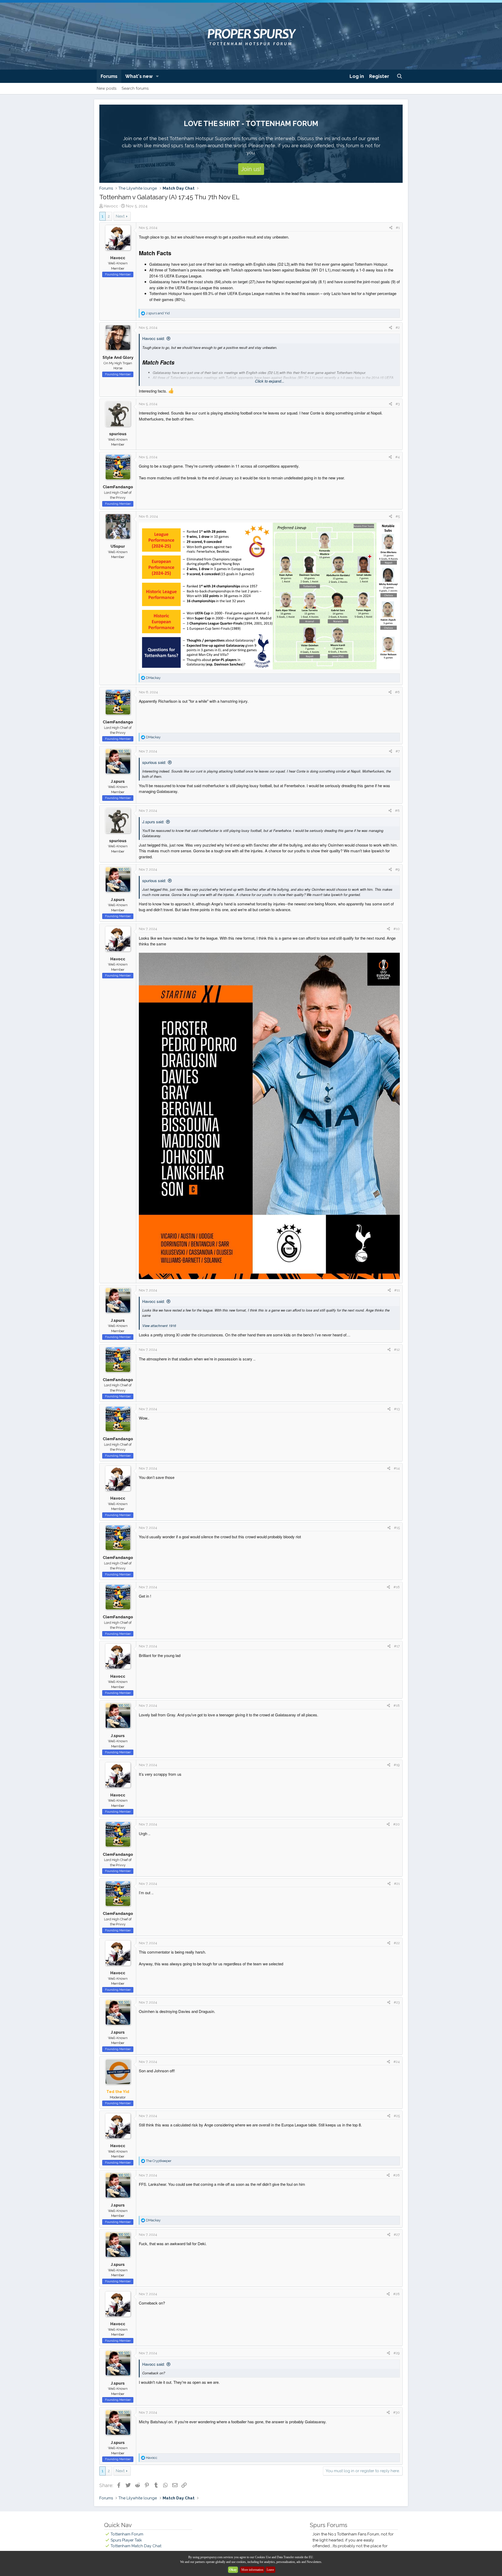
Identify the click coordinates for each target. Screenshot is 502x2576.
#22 (397, 1943)
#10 (397, 929)
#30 (397, 2412)
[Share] (391, 228)
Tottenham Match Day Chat (136, 2546)
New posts (107, 88)
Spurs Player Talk (126, 2540)
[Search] (400, 76)
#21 (397, 1884)
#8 (397, 811)
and (158, 313)
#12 (397, 1350)
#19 (397, 1765)
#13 (397, 1409)
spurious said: (154, 762)
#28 (397, 2294)
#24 (397, 2062)
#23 (397, 2002)
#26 (397, 2175)
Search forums (135, 88)
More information (252, 2570)
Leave (270, 2570)
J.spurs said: (153, 822)
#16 (397, 1587)
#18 (397, 1706)
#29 (397, 2353)
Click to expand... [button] (270, 381)
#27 (397, 2235)
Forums (109, 76)
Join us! (251, 169)
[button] (157, 76)
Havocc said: (153, 338)
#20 (397, 1824)
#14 (397, 1468)
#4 (398, 457)
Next (120, 216)
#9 (398, 869)
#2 (398, 328)
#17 (397, 1646)
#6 (397, 692)
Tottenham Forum (127, 2534)
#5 (398, 516)
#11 (397, 1290)
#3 (398, 404)
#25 (397, 2116)
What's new (139, 76)
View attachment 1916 (159, 1326)
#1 (398, 228)
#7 (398, 751)
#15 (397, 1528)
